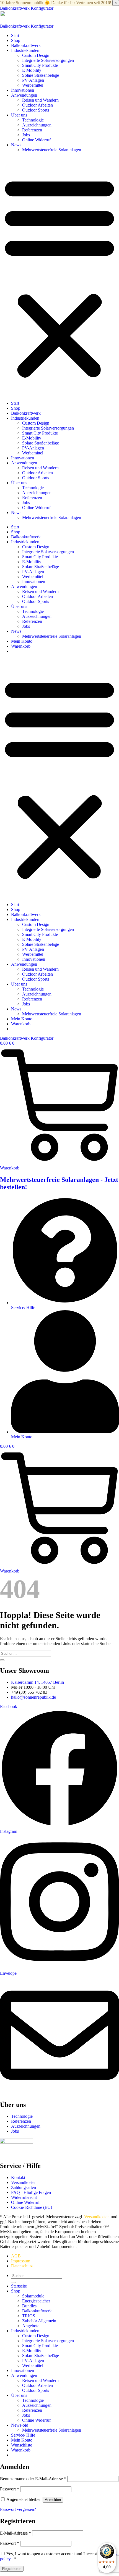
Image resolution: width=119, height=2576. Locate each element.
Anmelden (53, 2500)
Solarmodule (33, 2296)
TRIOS (29, 2316)
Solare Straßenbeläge (41, 75)
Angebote (31, 2326)
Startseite (19, 2286)
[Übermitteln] (2, 1660)
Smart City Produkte (40, 65)
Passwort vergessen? (18, 2509)
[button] (59, 277)
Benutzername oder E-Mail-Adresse (33, 2479)
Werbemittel (33, 85)
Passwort (10, 2489)
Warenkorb (21, 646)
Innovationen (23, 90)
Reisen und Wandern (40, 100)
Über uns (19, 115)
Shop (16, 40)
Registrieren (12, 2569)
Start (15, 35)
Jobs (26, 135)
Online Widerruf (36, 140)
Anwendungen (24, 95)
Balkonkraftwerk (26, 45)
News (16, 145)
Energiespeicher (36, 2301)
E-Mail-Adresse (15, 2533)
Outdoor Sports (36, 110)
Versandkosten (97, 2217)
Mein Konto (22, 641)
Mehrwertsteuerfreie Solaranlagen (52, 150)
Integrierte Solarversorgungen (48, 60)
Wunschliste (22, 2445)
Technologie (33, 120)
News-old (20, 2425)
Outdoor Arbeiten (37, 105)
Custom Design (36, 55)
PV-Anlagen (33, 80)
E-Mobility (32, 70)
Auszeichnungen (37, 125)
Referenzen (32, 130)
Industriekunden (25, 50)
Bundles (29, 2306)
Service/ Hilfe (23, 2435)
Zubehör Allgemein (39, 2321)
